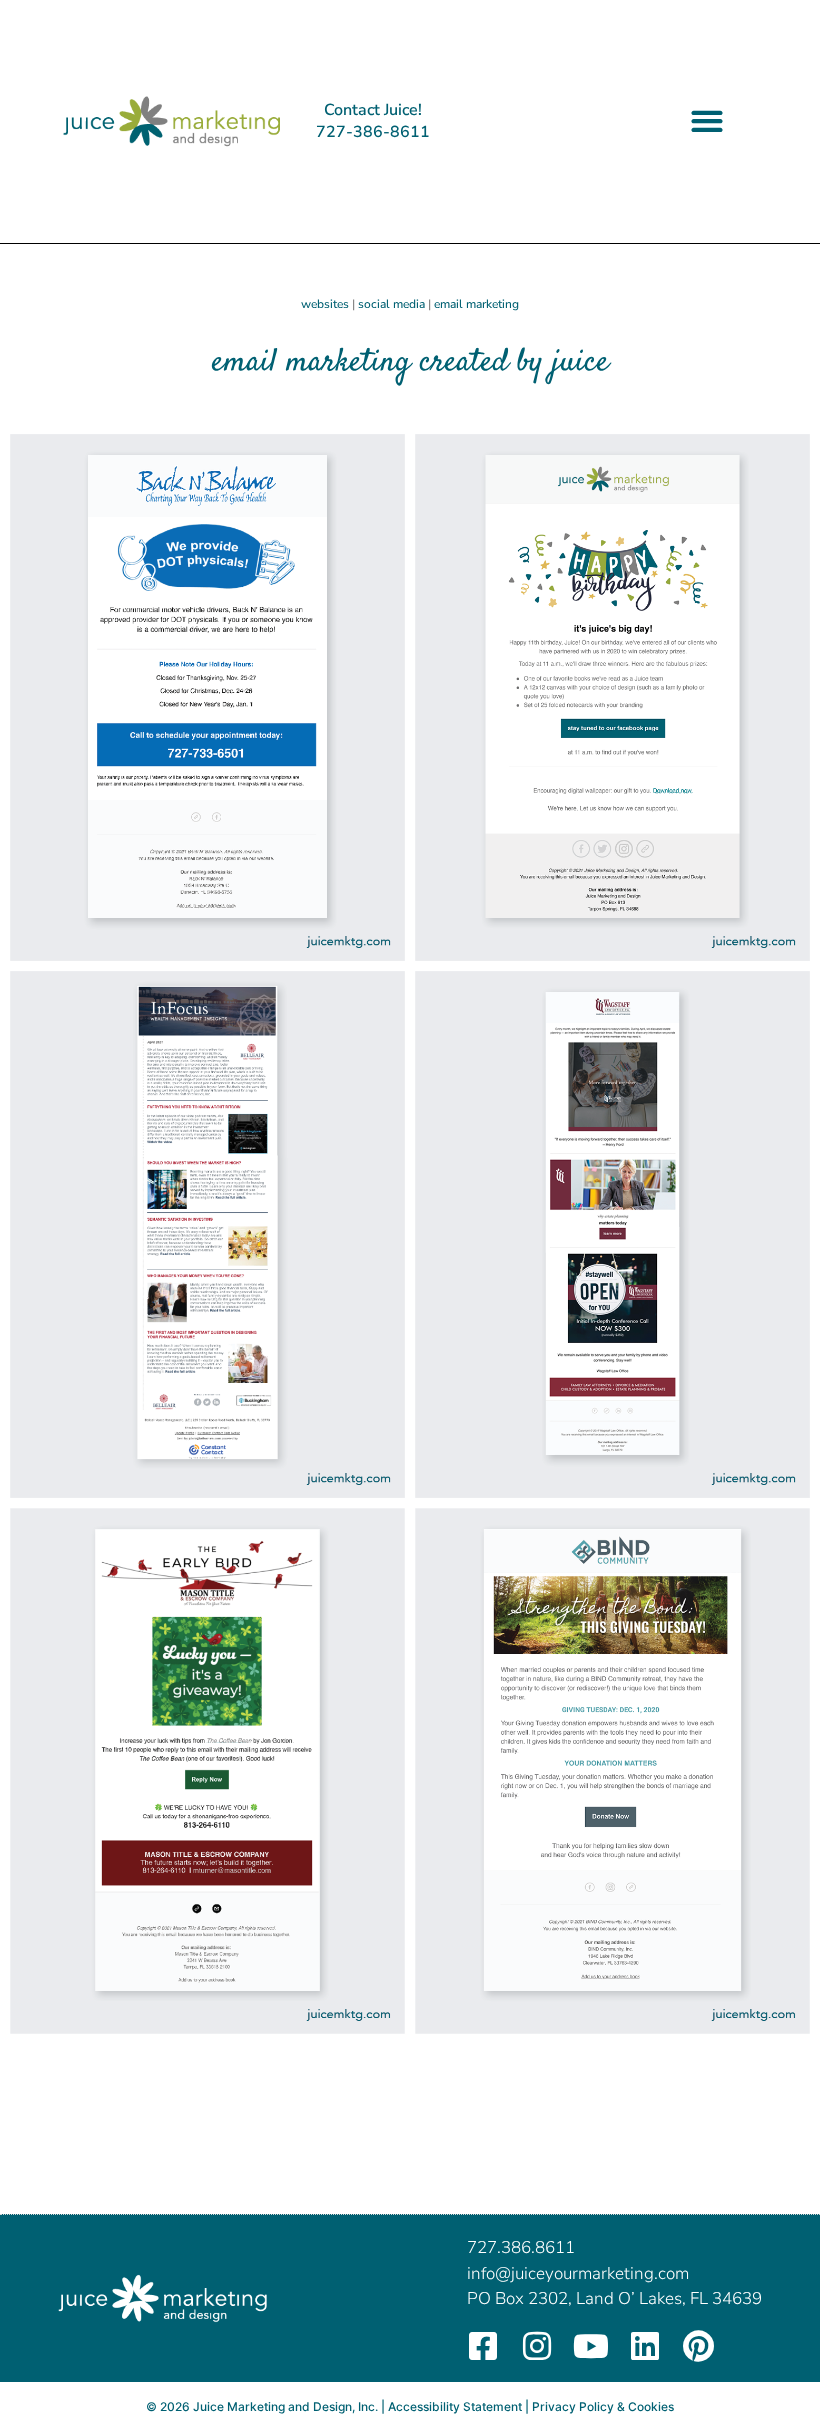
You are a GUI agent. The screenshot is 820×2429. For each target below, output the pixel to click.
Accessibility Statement (455, 2406)
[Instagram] (537, 2346)
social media (391, 304)
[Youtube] (591, 2346)
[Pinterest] (699, 2346)
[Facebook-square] (483, 2346)
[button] (706, 121)
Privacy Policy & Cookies (603, 2406)
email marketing (476, 304)
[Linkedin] (645, 2346)
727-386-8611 (373, 132)
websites (325, 304)
